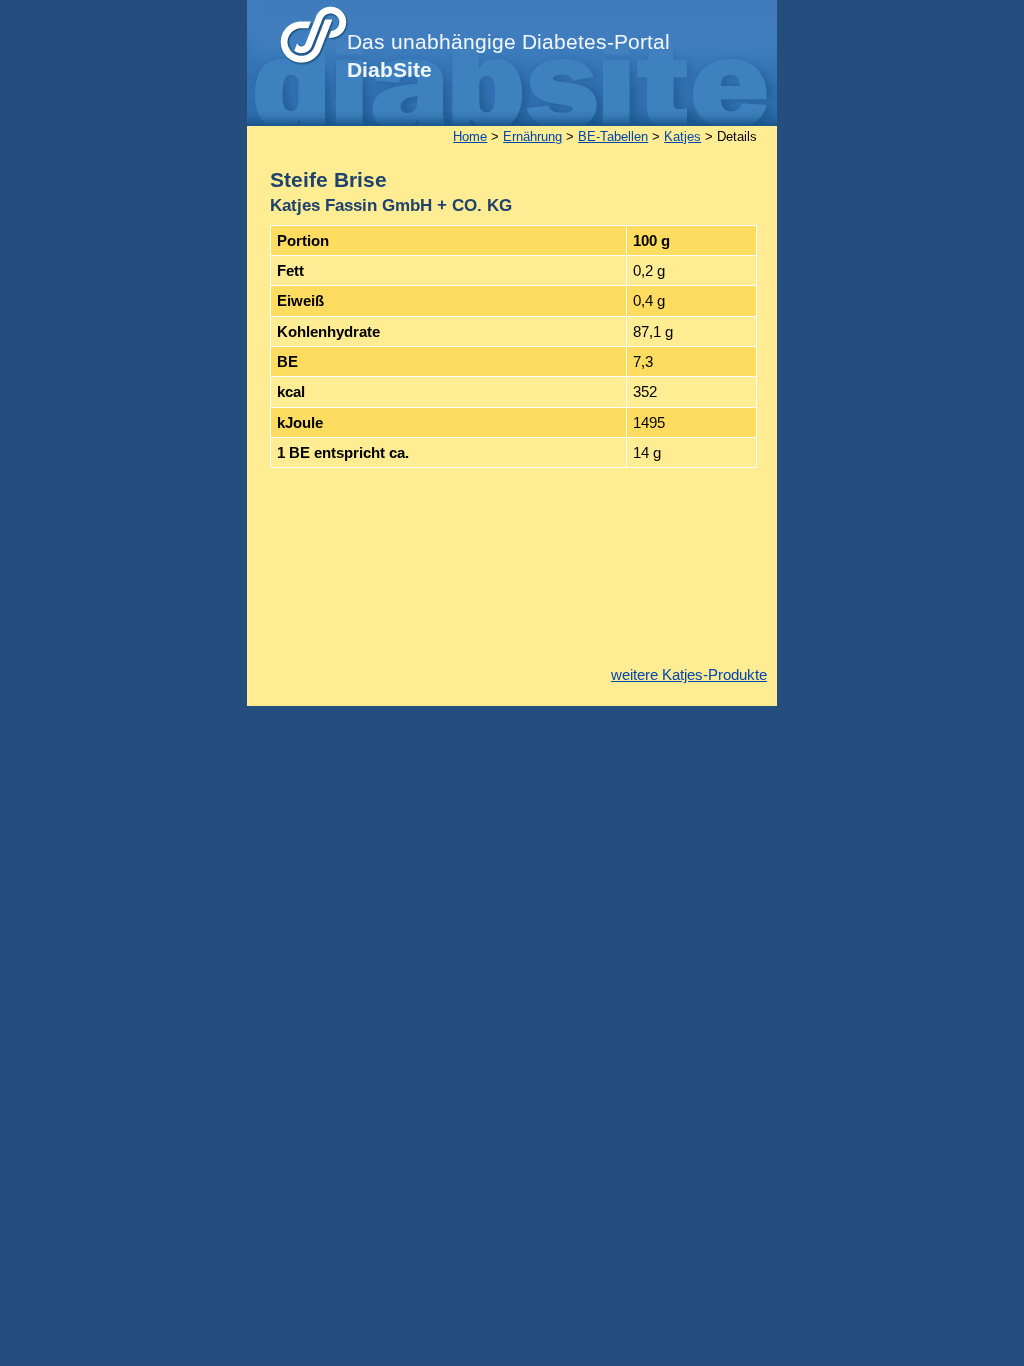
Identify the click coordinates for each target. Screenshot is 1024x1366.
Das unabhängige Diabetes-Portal (508, 56)
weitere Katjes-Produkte (689, 674)
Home (470, 136)
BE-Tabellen (613, 136)
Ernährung (532, 136)
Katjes (682, 136)
